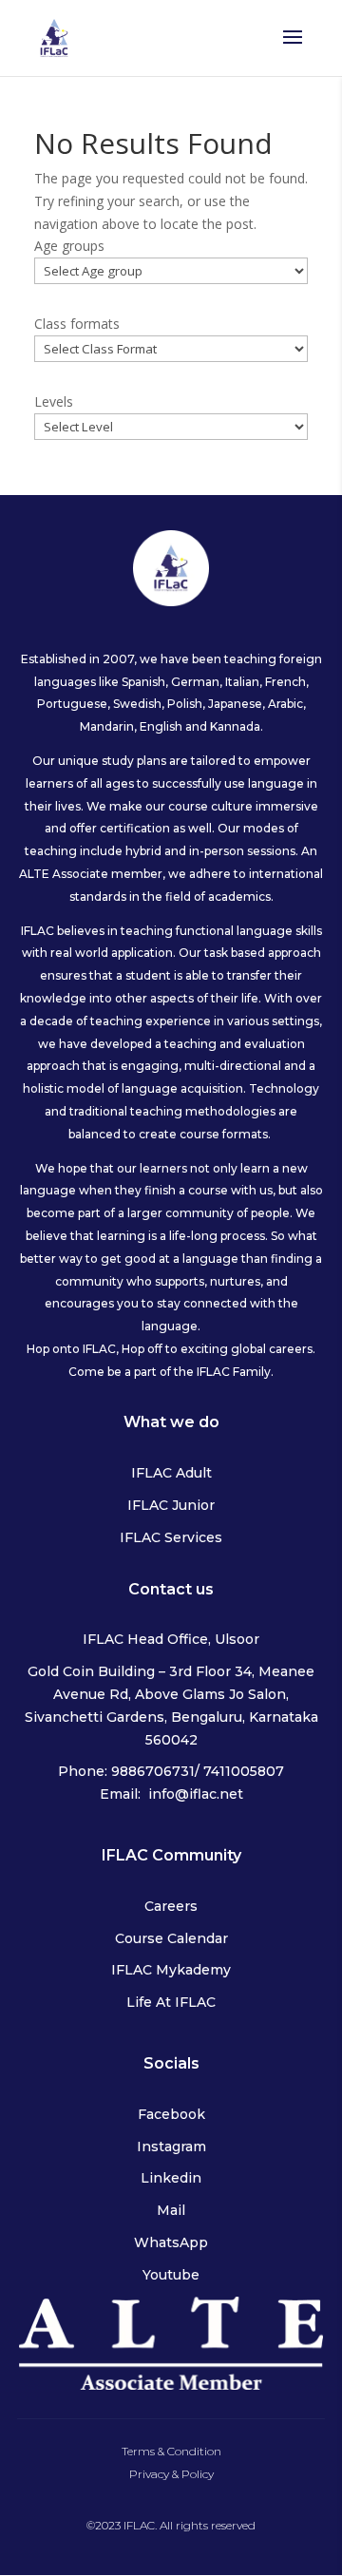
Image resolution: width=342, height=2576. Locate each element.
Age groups (69, 246)
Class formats (77, 324)
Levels (54, 401)
